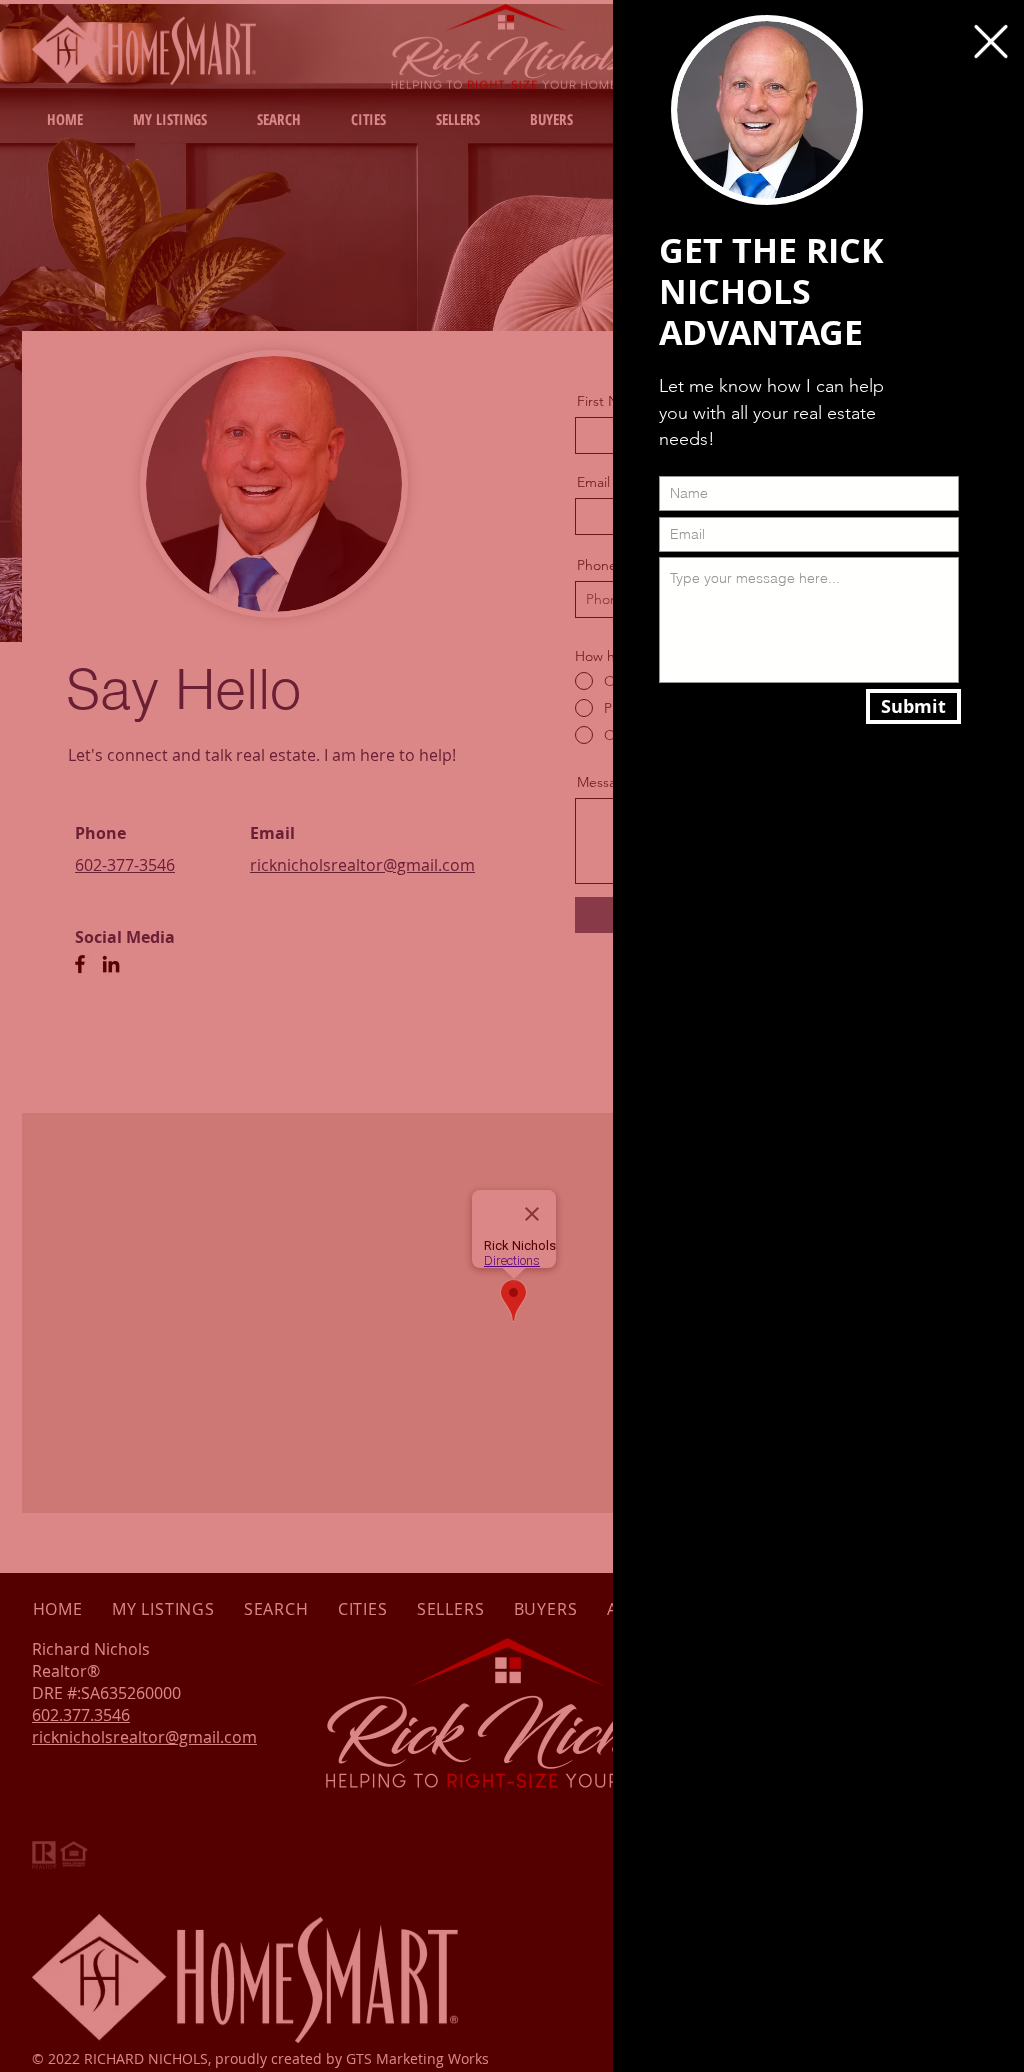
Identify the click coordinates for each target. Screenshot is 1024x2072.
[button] (991, 41)
